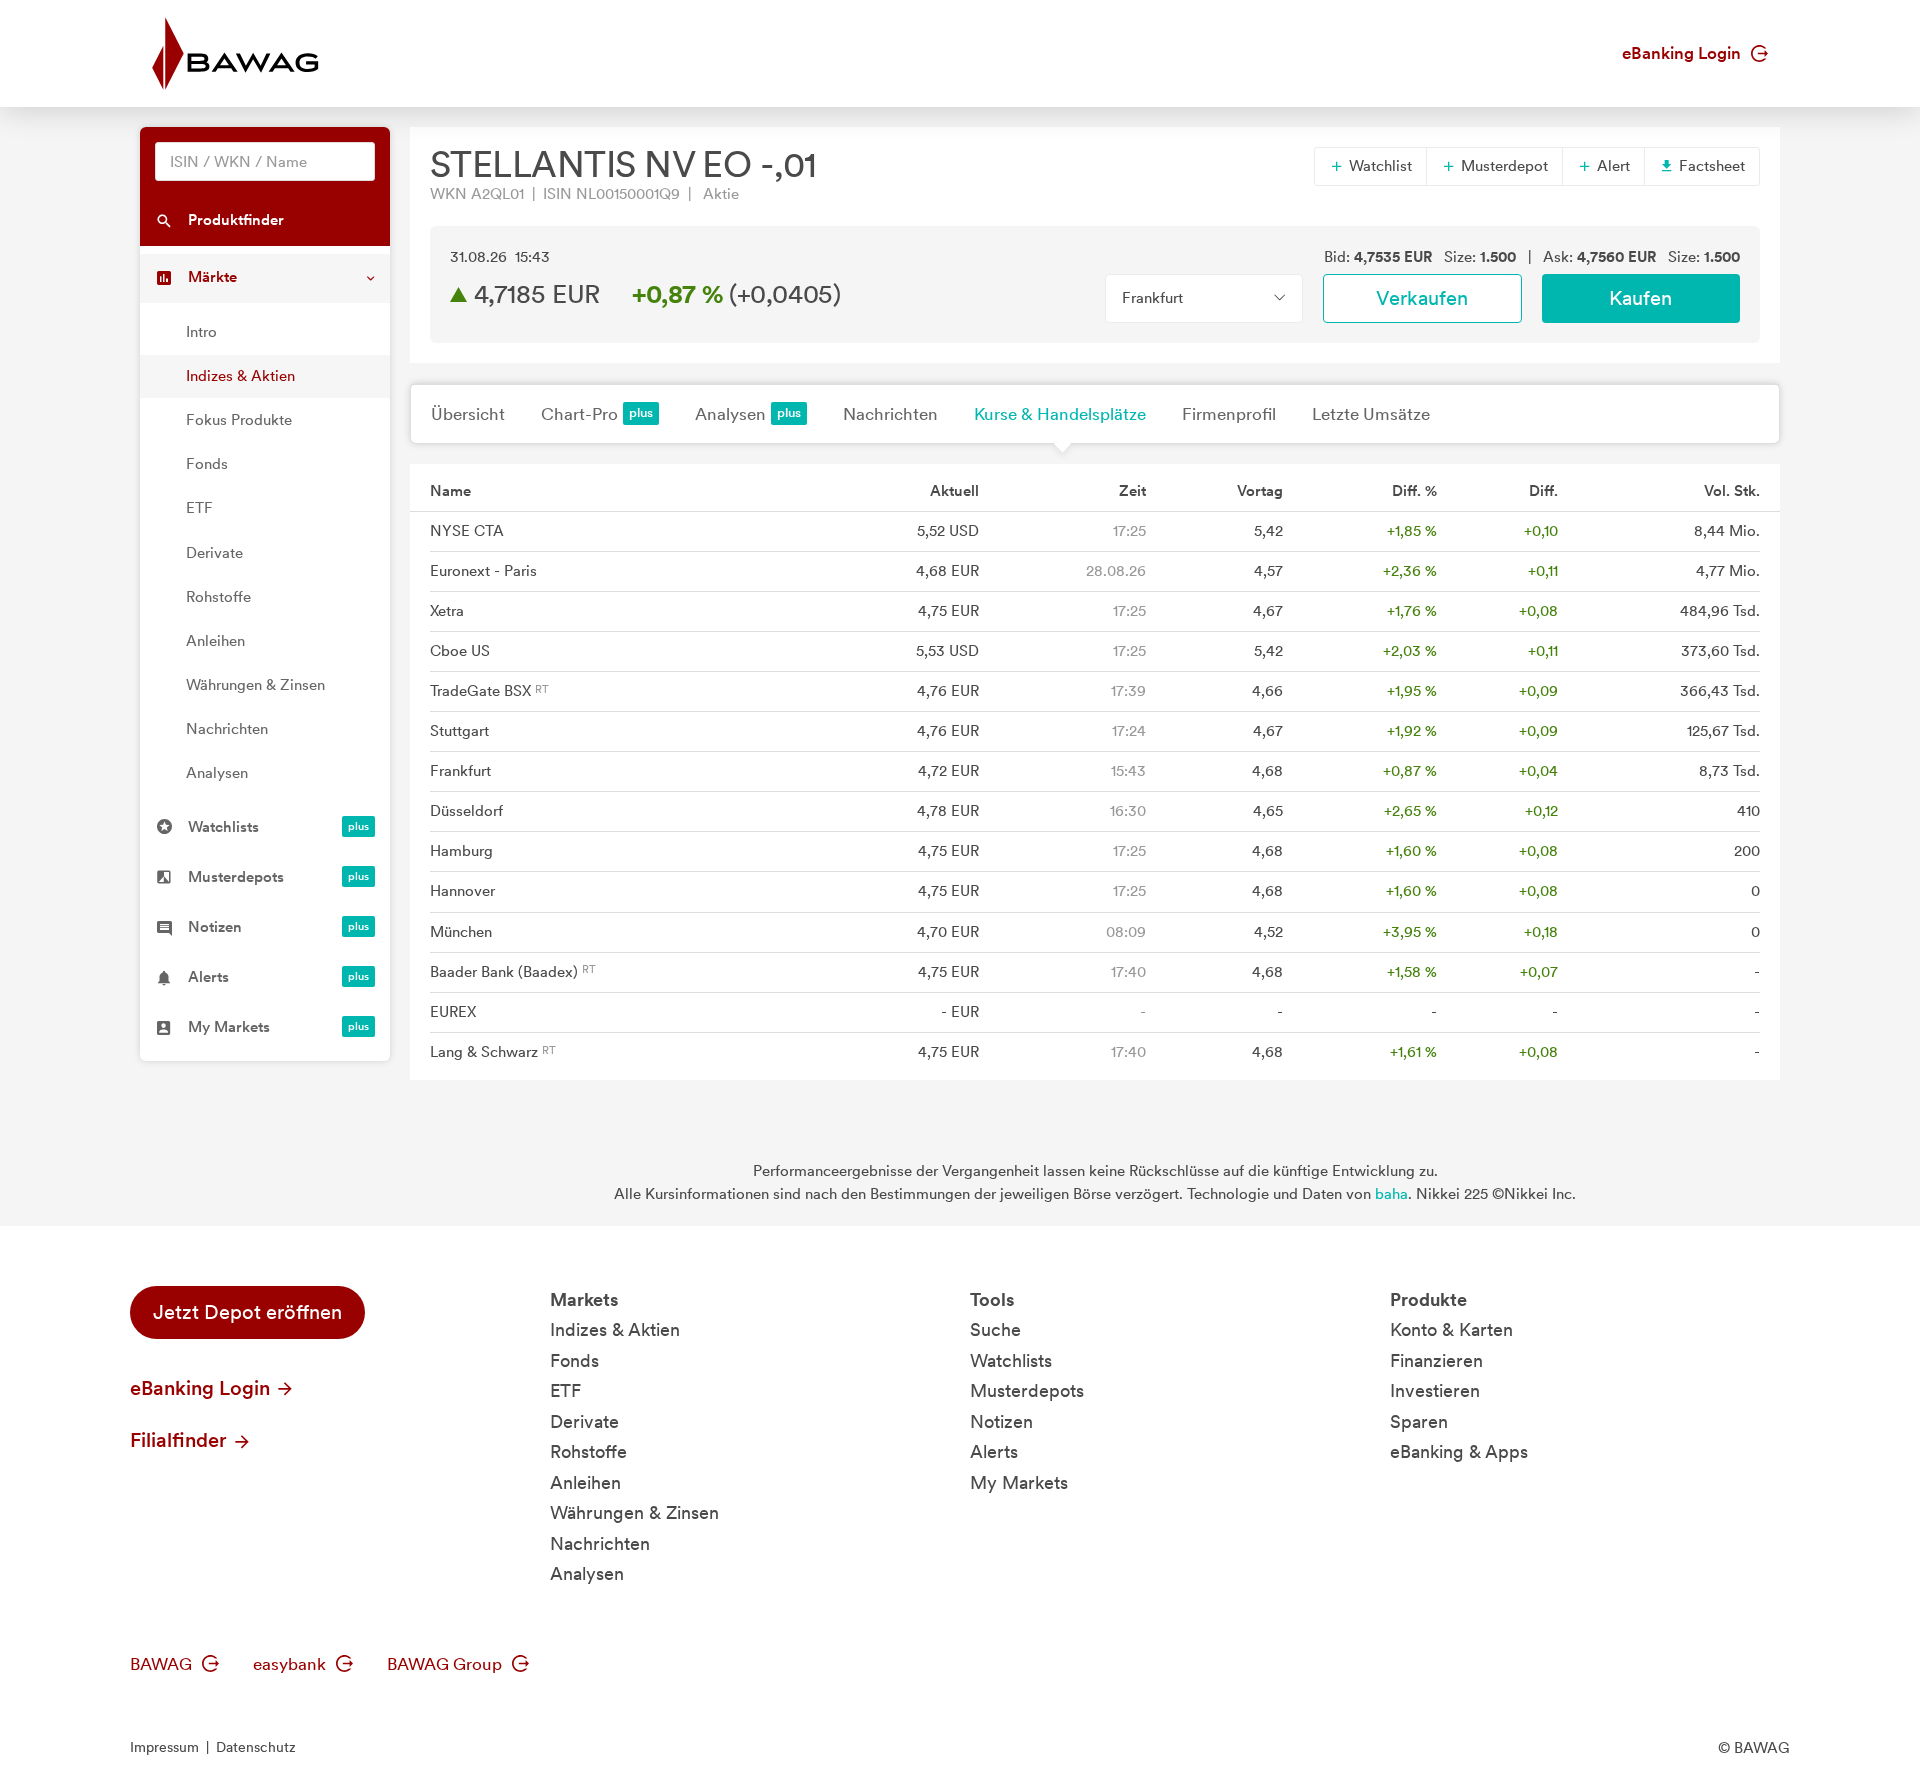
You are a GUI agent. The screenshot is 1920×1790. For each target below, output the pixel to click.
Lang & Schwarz (486, 1052)
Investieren (1435, 1390)
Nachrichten (227, 729)
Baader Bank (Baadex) (506, 972)
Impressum (164, 1747)
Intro (201, 332)
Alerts (994, 1451)
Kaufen (1640, 298)
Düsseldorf (466, 811)
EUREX (453, 1012)
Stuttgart (459, 731)
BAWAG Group (446, 1664)
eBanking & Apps (1459, 1451)
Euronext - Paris (483, 571)
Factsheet (1710, 166)
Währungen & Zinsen (255, 685)
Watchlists (1011, 1360)
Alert (1611, 166)
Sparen (1419, 1421)
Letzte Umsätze (1371, 414)
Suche (995, 1329)
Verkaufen (1422, 298)
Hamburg (461, 851)
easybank (291, 1664)
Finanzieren (1436, 1360)
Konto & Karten (1451, 1329)
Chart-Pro (579, 414)
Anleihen (215, 641)
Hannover (462, 891)
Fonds (207, 464)
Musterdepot (1502, 166)
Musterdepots (1027, 1390)
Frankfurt (460, 771)
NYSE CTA (467, 531)
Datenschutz (256, 1747)
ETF (199, 508)
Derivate (214, 553)
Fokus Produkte (239, 420)
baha (1391, 1194)
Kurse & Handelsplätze (1060, 414)
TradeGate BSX (482, 691)
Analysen (217, 773)
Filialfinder (181, 1440)
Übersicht (468, 414)
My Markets (1019, 1482)
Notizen (1001, 1421)
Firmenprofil (1229, 414)
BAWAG (163, 1664)
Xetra (447, 611)
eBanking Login (1683, 53)
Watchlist (1378, 166)
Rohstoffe (218, 597)
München (461, 932)
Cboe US (460, 651)
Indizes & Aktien (240, 376)
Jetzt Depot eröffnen (247, 1312)
